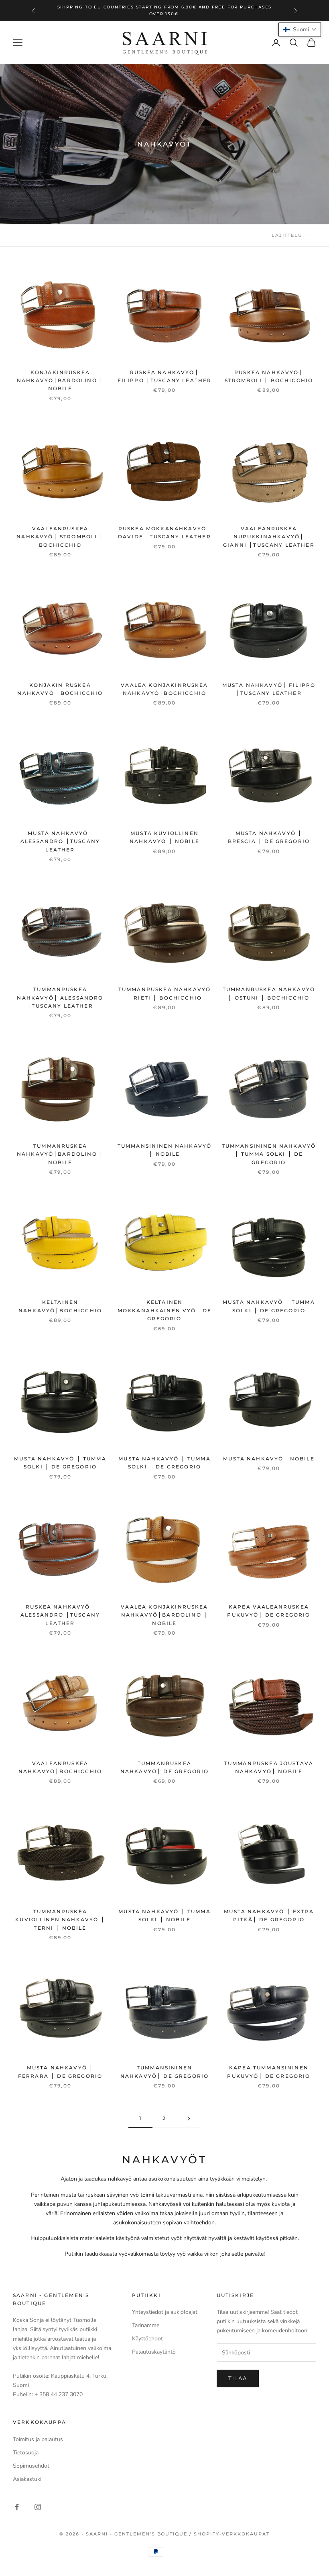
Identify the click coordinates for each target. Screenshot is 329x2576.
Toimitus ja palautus (38, 2439)
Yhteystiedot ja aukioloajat (165, 2312)
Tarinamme (146, 2325)
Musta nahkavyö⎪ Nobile (269, 1459)
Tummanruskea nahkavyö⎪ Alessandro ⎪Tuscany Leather (60, 998)
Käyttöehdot (147, 2339)
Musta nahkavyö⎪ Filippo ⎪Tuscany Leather (269, 689)
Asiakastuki (27, 2479)
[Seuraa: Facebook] (17, 2507)
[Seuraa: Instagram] (38, 2507)
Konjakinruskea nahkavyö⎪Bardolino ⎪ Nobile (60, 381)
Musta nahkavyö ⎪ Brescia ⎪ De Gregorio (269, 837)
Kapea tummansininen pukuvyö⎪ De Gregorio (269, 2072)
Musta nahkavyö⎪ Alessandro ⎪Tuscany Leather (60, 841)
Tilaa (238, 2378)
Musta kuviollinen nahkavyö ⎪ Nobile (164, 837)
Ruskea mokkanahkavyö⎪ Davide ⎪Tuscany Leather (164, 533)
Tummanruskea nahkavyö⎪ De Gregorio (164, 1767)
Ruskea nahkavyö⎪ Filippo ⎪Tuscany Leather (165, 376)
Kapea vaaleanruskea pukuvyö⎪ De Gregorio (269, 1611)
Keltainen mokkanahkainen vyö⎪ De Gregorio (165, 1310)
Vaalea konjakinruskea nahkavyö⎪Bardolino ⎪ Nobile (164, 1615)
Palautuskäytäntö (154, 2352)
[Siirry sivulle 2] (189, 2119)
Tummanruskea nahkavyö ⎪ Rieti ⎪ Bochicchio (164, 993)
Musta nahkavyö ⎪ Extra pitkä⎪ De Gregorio (269, 1915)
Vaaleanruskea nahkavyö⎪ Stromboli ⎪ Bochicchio (60, 537)
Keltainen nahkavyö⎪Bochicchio (60, 1306)
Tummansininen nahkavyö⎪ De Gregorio (164, 2072)
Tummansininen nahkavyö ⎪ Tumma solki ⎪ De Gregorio (269, 1154)
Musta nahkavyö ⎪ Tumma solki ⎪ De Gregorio (269, 1306)
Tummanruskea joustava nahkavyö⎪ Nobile (269, 1767)
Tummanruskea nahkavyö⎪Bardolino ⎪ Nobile (60, 1154)
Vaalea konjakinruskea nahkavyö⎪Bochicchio (164, 689)
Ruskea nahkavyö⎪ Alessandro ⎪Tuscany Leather (60, 1615)
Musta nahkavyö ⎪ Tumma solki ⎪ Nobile (164, 1915)
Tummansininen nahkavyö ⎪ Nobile (165, 1150)
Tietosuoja (26, 2453)
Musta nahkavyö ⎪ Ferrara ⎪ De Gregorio (60, 2072)
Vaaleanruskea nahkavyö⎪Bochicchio (60, 1767)
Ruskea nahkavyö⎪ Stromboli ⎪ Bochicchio (269, 376)
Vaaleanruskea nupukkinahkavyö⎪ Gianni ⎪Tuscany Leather (269, 537)
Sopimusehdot (31, 2466)
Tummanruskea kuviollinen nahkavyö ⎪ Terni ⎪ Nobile (60, 1920)
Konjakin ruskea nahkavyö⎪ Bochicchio (60, 689)
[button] (300, 30)
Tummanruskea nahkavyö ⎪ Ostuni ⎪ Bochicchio (269, 993)
